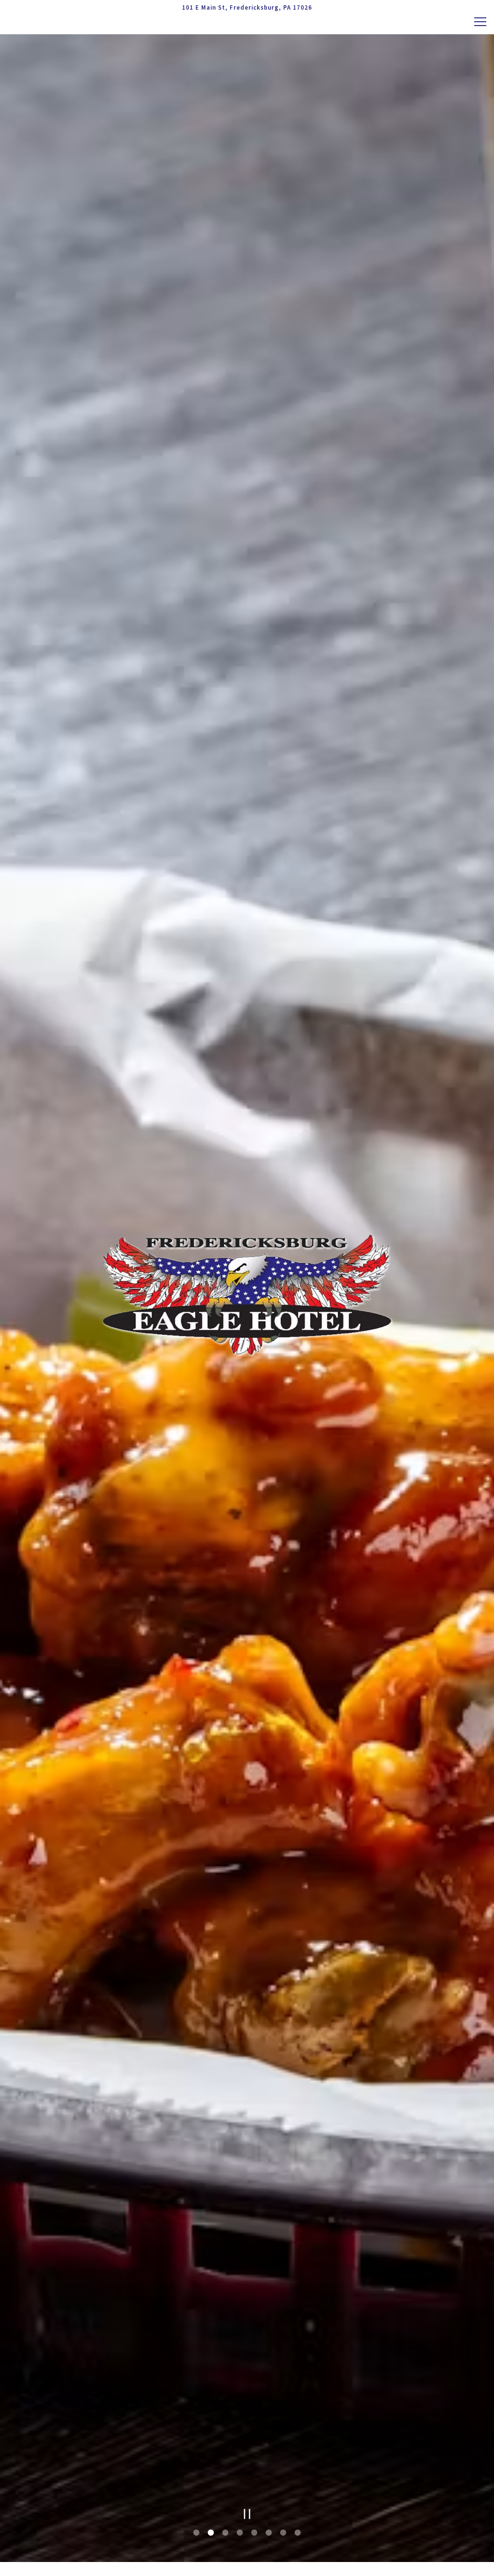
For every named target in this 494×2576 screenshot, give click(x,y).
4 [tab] (240, 2533)
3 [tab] (225, 2533)
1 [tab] (196, 2533)
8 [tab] (298, 2533)
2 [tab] (211, 2533)
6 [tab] (269, 2533)
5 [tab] (254, 2533)
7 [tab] (283, 2533)
